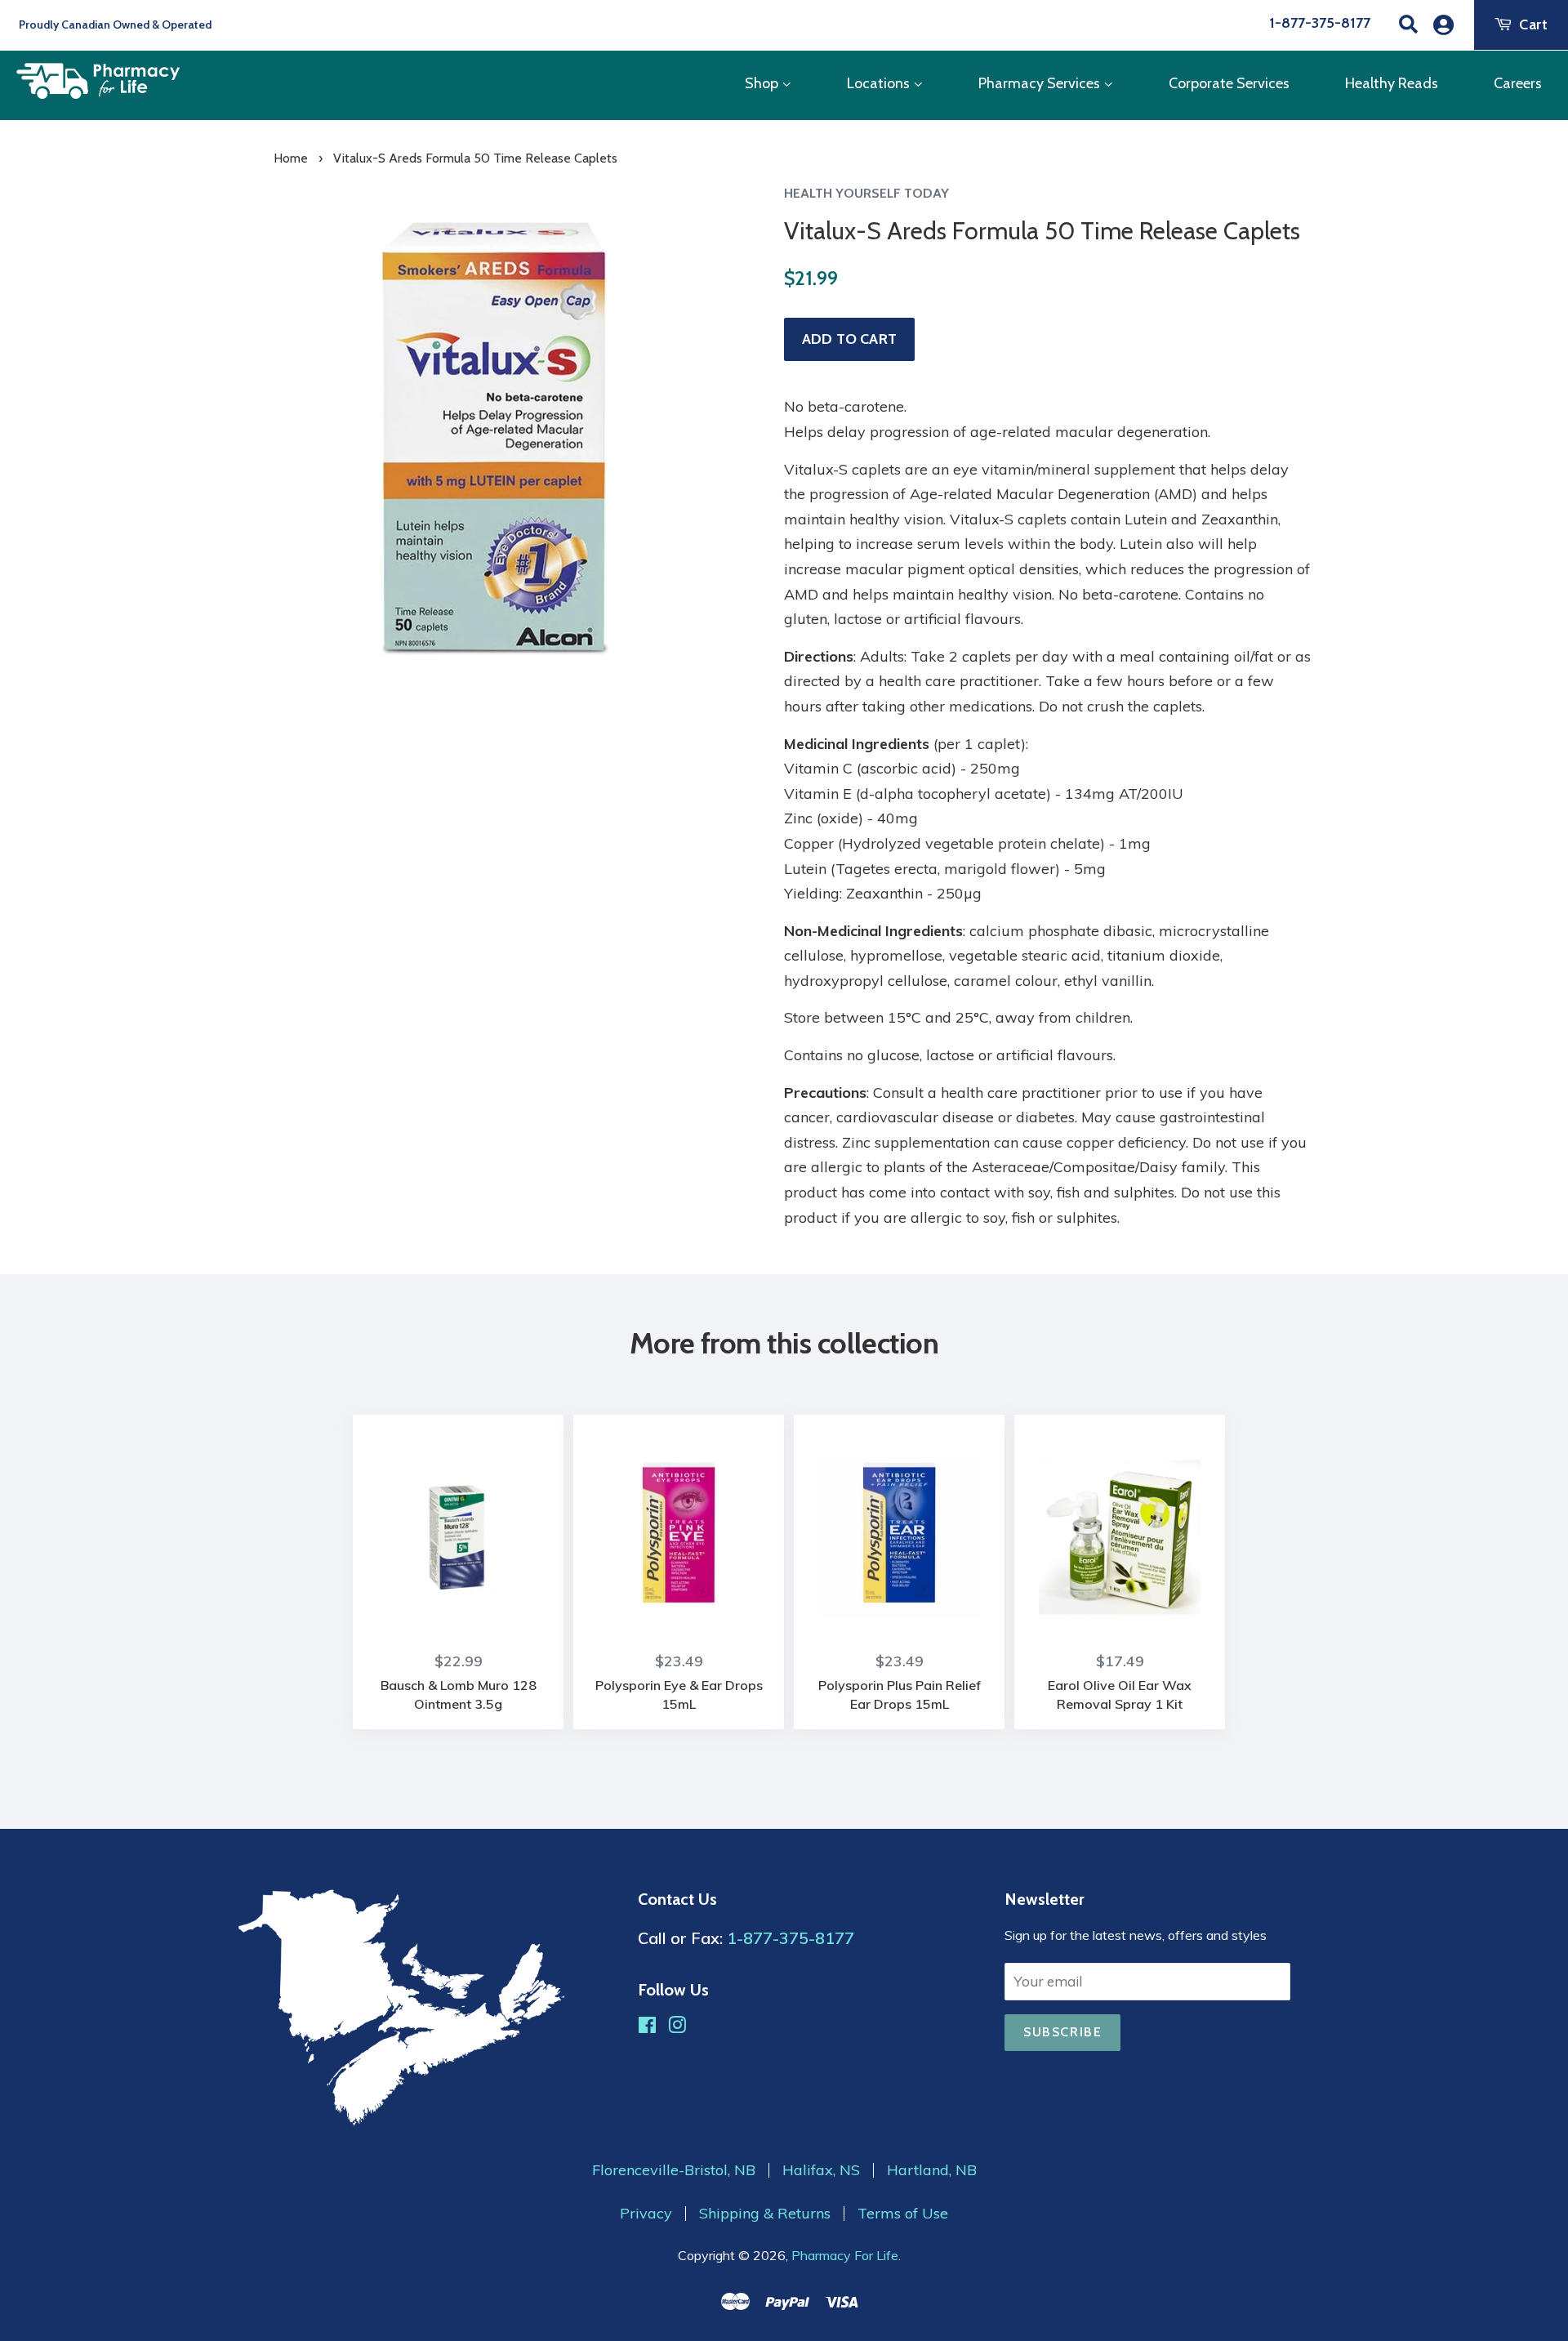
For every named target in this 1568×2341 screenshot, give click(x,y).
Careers (1518, 83)
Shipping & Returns (765, 2214)
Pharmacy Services (1041, 83)
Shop (763, 83)
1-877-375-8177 (1320, 23)
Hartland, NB (932, 2170)
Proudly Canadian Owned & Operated (114, 25)
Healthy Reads (1392, 83)
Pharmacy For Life (845, 2255)
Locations (880, 83)
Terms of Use (903, 2214)
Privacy (646, 2214)
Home (291, 158)
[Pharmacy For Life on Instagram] (677, 2027)
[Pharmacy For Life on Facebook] (647, 2027)
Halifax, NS (821, 2170)
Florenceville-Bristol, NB (674, 2170)
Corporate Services (1229, 83)
